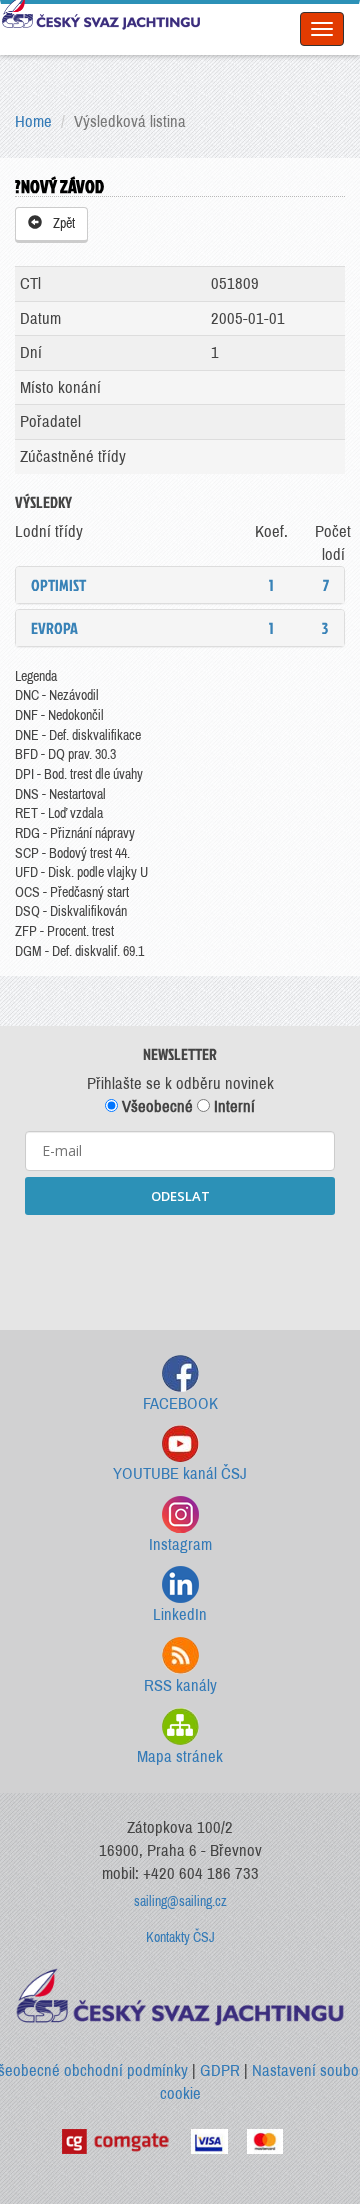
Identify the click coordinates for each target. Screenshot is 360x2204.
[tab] (180, 585)
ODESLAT (180, 1196)
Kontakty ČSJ (180, 1937)
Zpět (61, 223)
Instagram (180, 1544)
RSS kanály (180, 1685)
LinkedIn (180, 1614)
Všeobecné (155, 1106)
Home (33, 121)
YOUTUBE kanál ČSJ (180, 1473)
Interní (232, 1106)
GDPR (220, 2070)
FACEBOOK (180, 1403)
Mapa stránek (180, 1756)
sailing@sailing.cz (180, 1901)
